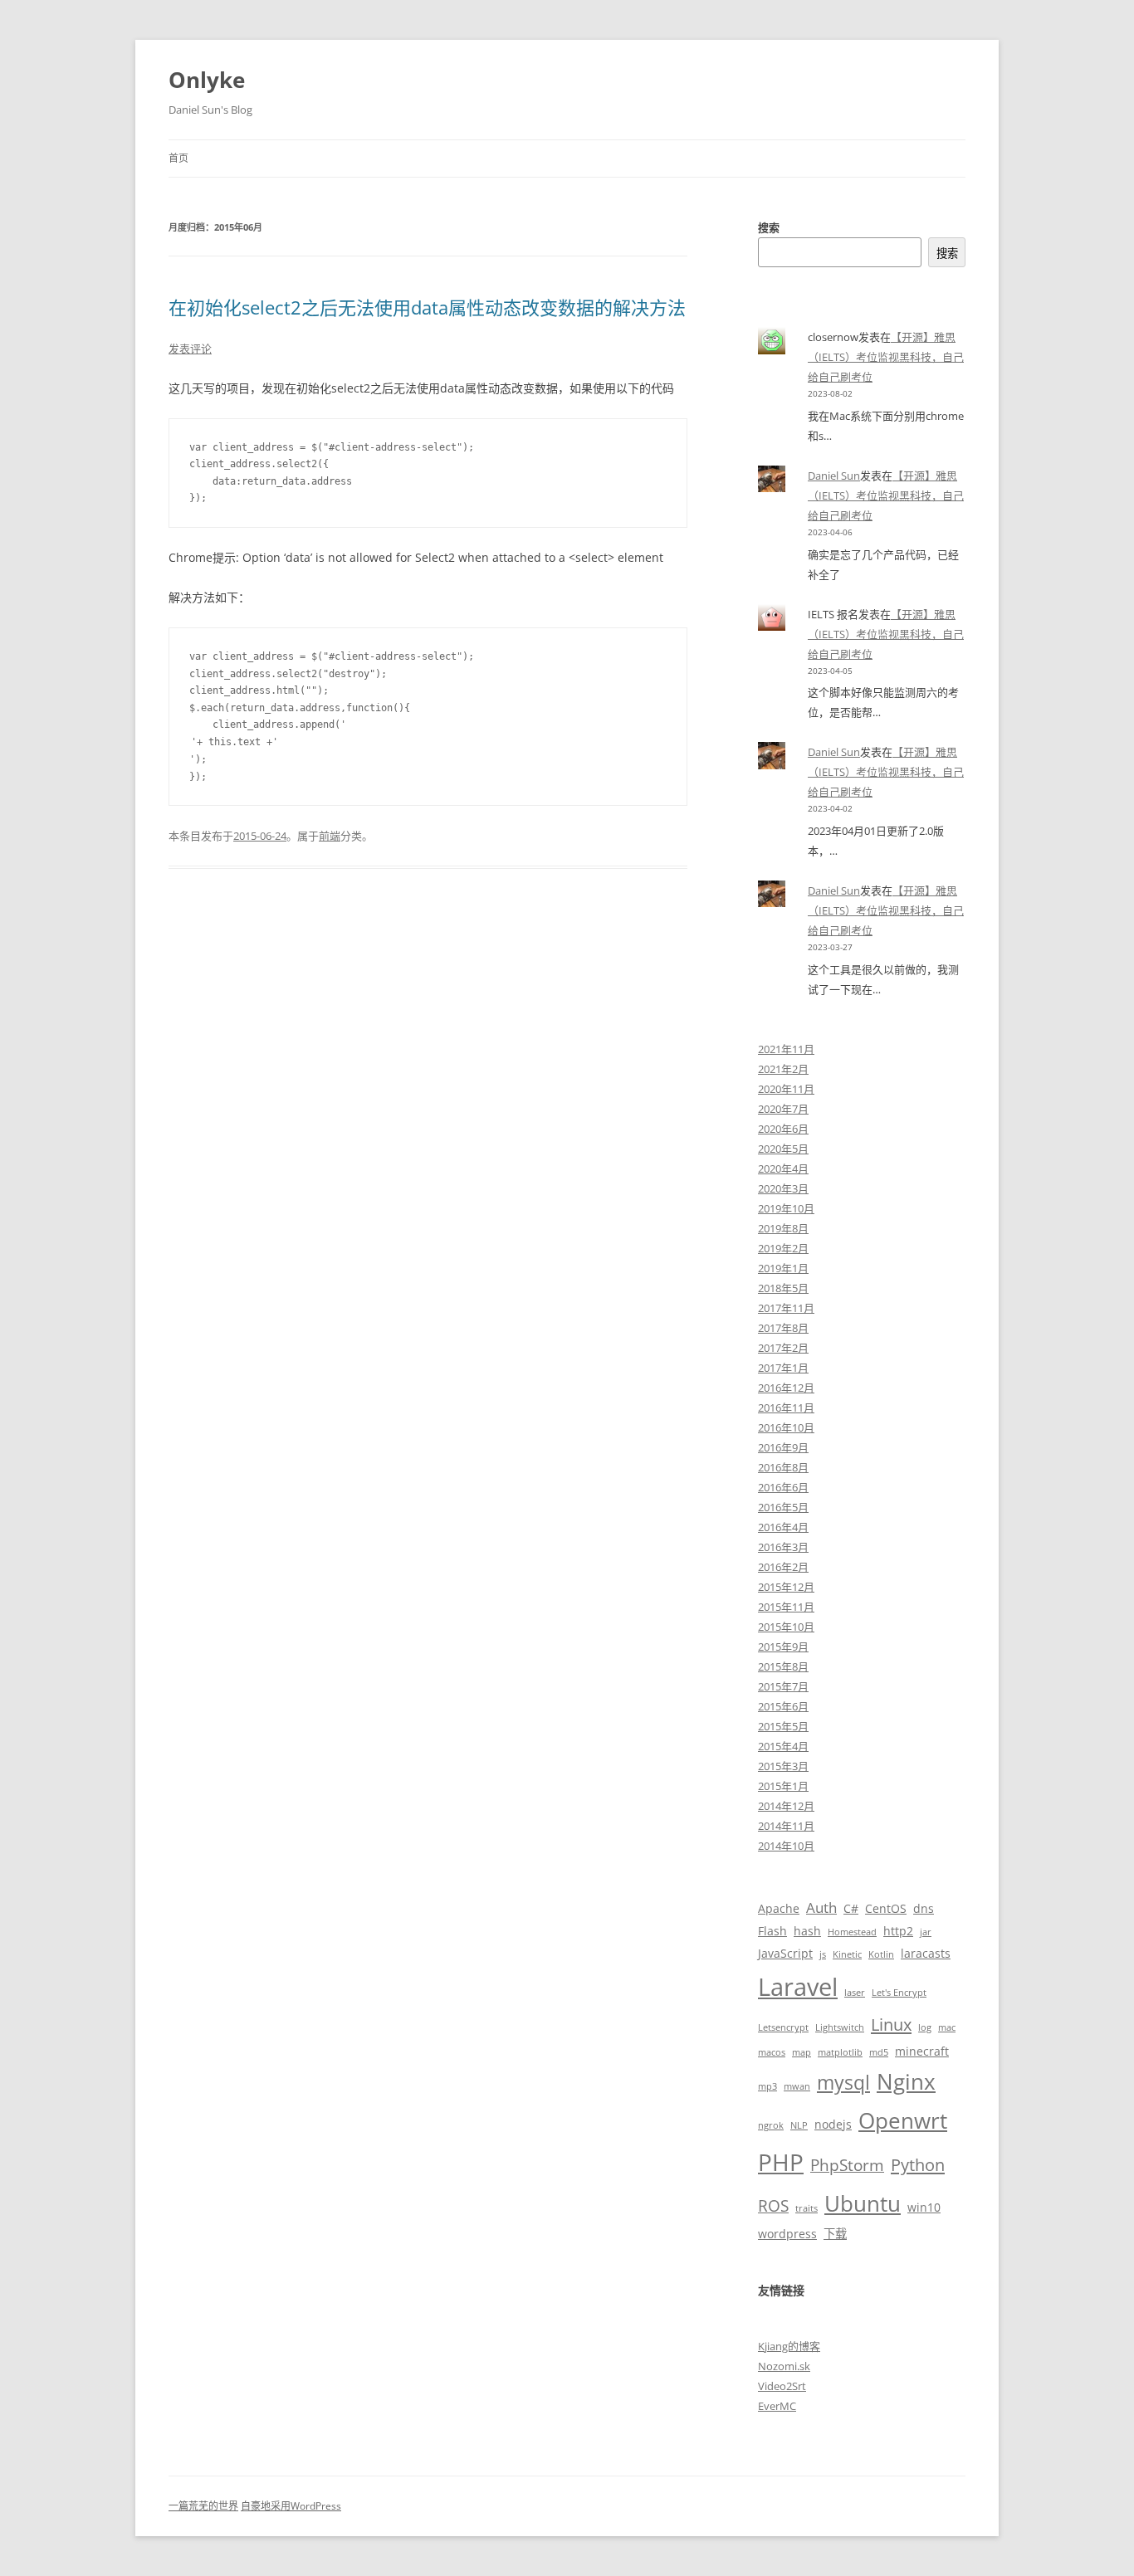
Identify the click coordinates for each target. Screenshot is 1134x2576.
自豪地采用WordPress (291, 2506)
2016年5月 (783, 1507)
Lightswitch (840, 2027)
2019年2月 (783, 1248)
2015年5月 (783, 1726)
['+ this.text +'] (428, 743)
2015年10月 (786, 1627)
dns (924, 1908)
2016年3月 (783, 1547)
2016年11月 (786, 1408)
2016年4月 (783, 1527)
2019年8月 (783, 1228)
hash (807, 1931)
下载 (835, 2234)
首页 (178, 158)
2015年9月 (783, 1647)
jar (926, 1932)
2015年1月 (783, 1786)
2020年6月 (783, 1129)
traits (807, 2208)
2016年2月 (783, 1567)
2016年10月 (786, 1427)
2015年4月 (783, 1746)
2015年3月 (783, 1766)
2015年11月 (786, 1607)
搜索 (769, 227)
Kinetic (847, 1954)
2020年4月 (783, 1168)
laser (855, 1993)
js (823, 1954)
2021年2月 (783, 1069)
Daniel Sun (834, 476)
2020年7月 (783, 1109)
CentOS (886, 1908)
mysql (843, 2083)
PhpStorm (847, 2165)
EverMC (777, 2406)
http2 (898, 1931)
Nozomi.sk (784, 2366)
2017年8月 (783, 1328)
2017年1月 (783, 1368)
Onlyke (207, 80)
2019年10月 (786, 1208)
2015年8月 (783, 1666)
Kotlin (881, 1954)
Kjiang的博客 (789, 2346)
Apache (779, 1908)
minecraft (922, 2051)
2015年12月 (786, 1587)
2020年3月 (783, 1188)
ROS (773, 2205)
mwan (797, 2086)
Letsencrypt (783, 2027)
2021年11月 (786, 1049)
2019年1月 (783, 1268)
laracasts (926, 1953)
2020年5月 (783, 1149)
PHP (781, 2162)
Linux (891, 2024)
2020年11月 (786, 1089)
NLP (799, 2125)
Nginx (906, 2081)
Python (918, 2164)
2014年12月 (786, 1806)
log (925, 2027)
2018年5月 (783, 1288)
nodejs (833, 2124)
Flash (772, 1931)
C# (851, 1908)
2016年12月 (786, 1388)
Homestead (852, 1932)
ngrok (771, 2125)
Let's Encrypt (899, 1993)
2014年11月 (786, 1826)
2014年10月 (786, 1846)
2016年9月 (783, 1447)
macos (772, 2052)
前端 (330, 836)
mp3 (767, 2086)
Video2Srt (782, 2386)
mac (947, 2027)
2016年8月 (783, 1467)
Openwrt (903, 2120)
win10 (924, 2207)
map (802, 2052)
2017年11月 (786, 1308)
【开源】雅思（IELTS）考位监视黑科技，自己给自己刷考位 (886, 357)
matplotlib (840, 2052)
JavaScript (785, 1953)
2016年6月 (783, 1487)
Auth (821, 1908)
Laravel (798, 1987)
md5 (879, 2052)
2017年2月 (783, 1348)
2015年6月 (783, 1706)
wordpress (787, 2234)
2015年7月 (783, 1686)
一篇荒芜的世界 (203, 2506)
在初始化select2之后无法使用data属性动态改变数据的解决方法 (427, 307)
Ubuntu (863, 2203)
